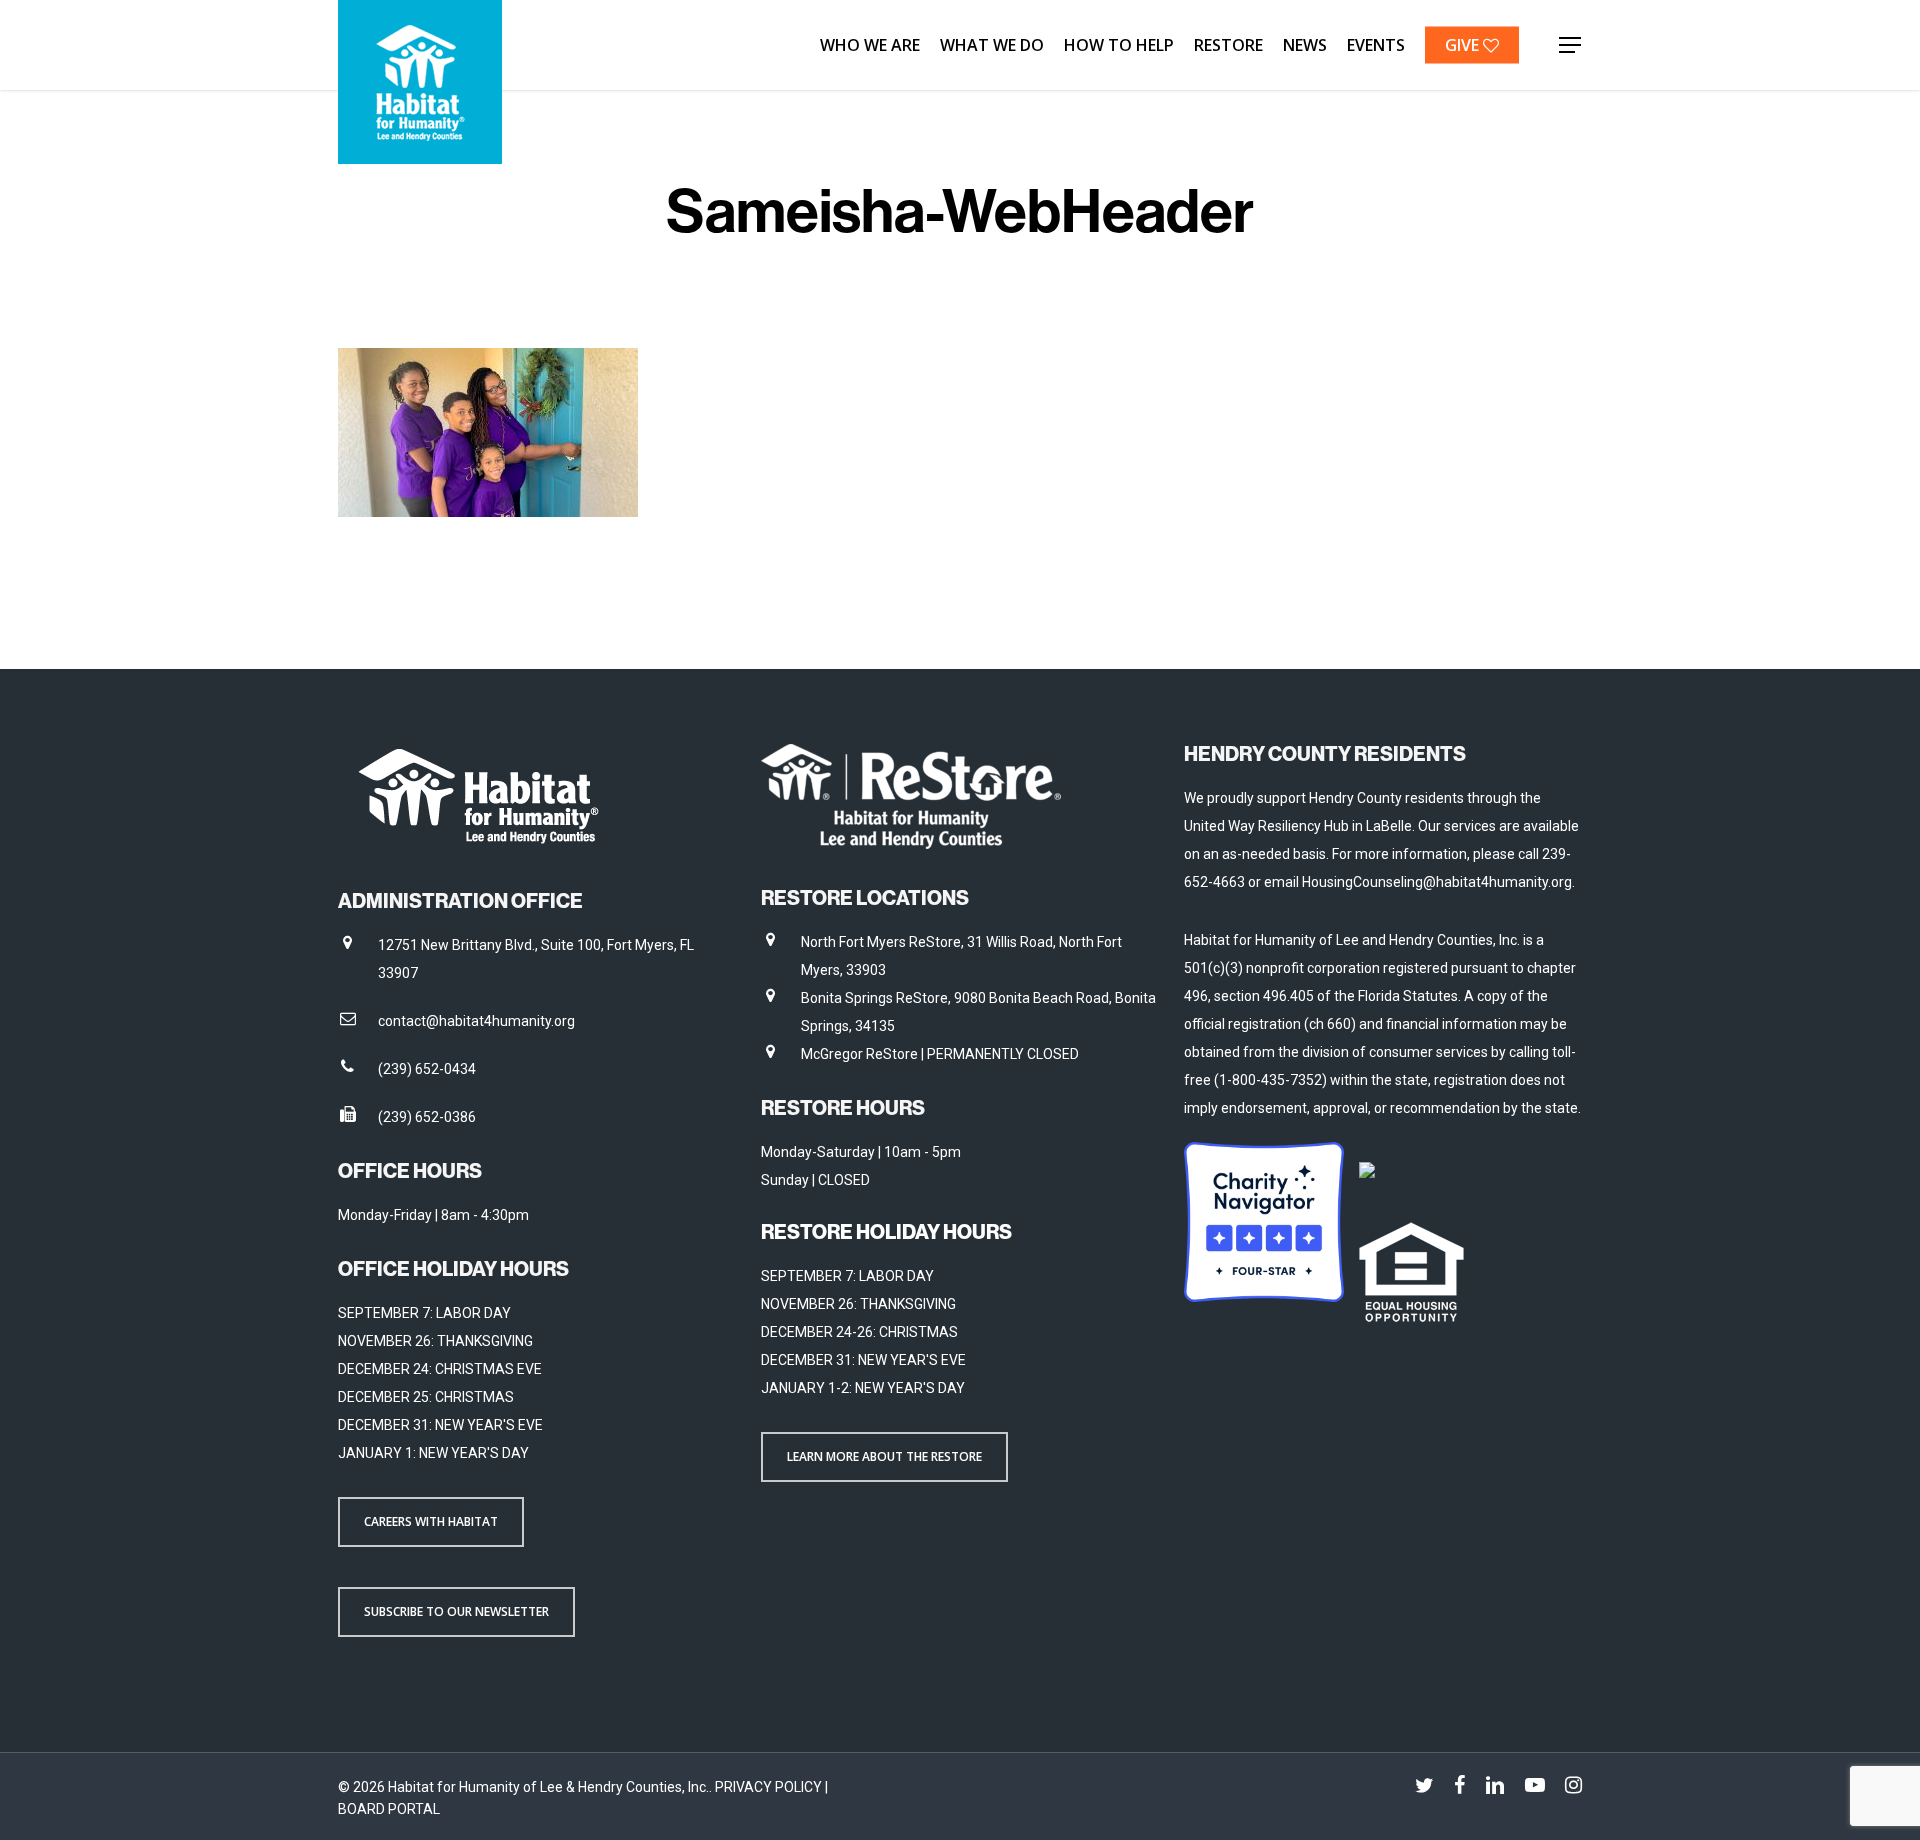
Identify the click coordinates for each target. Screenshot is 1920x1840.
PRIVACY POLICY (770, 1787)
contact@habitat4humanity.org (476, 1021)
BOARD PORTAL (389, 1809)
